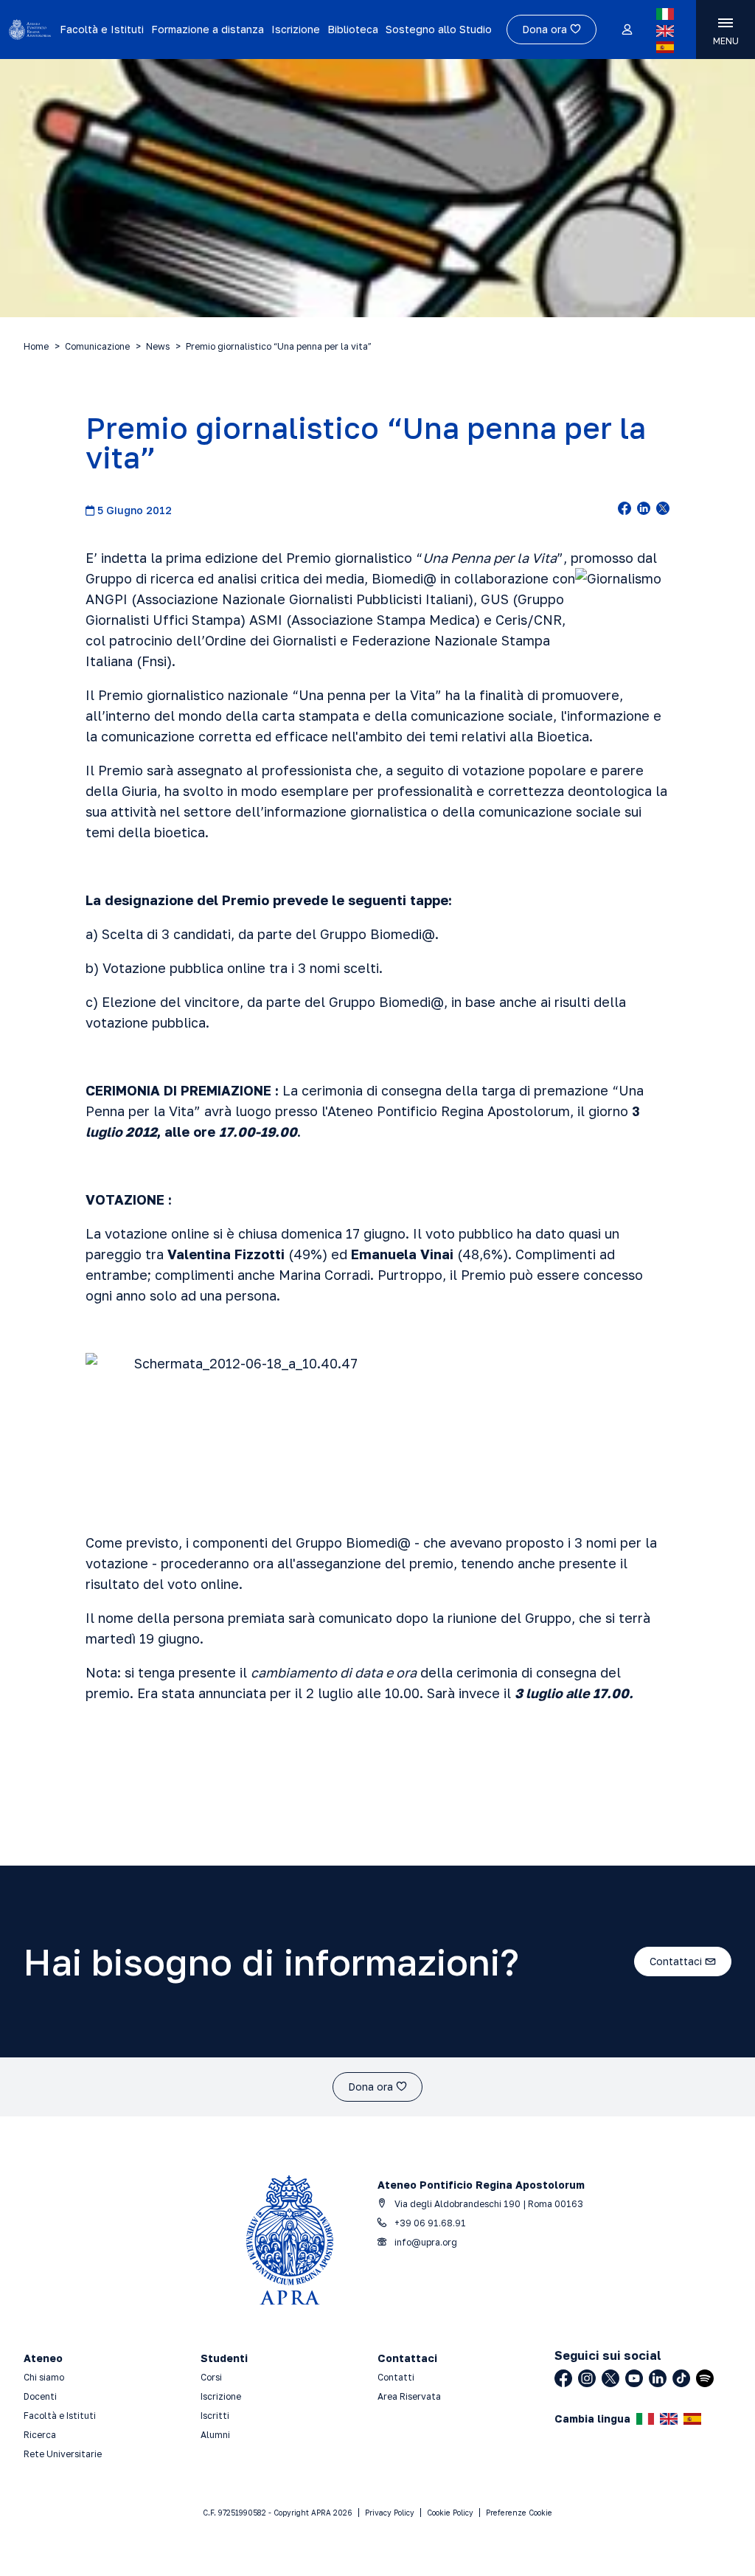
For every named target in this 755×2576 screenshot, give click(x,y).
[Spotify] (705, 2378)
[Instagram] (587, 2378)
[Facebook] (563, 2378)
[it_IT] (665, 14)
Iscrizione (296, 29)
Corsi (211, 2377)
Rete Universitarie (63, 2454)
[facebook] (624, 510)
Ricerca (40, 2435)
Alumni (215, 2435)
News (158, 346)
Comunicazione (97, 346)
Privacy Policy (390, 2513)
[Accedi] (626, 30)
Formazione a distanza (208, 29)
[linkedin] (644, 510)
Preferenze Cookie (519, 2513)
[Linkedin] (658, 2378)
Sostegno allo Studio (439, 29)
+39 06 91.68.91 (429, 2223)
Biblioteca (353, 29)
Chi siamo (44, 2377)
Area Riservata (409, 2396)
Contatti (396, 2377)
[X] (610, 2378)
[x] (663, 510)
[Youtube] (634, 2378)
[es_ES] (665, 47)
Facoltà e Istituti (102, 29)
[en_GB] (665, 31)
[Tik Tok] (681, 2378)
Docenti (40, 2396)
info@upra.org (425, 2242)
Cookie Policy (450, 2513)
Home (36, 346)
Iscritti (215, 2416)
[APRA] (30, 30)
